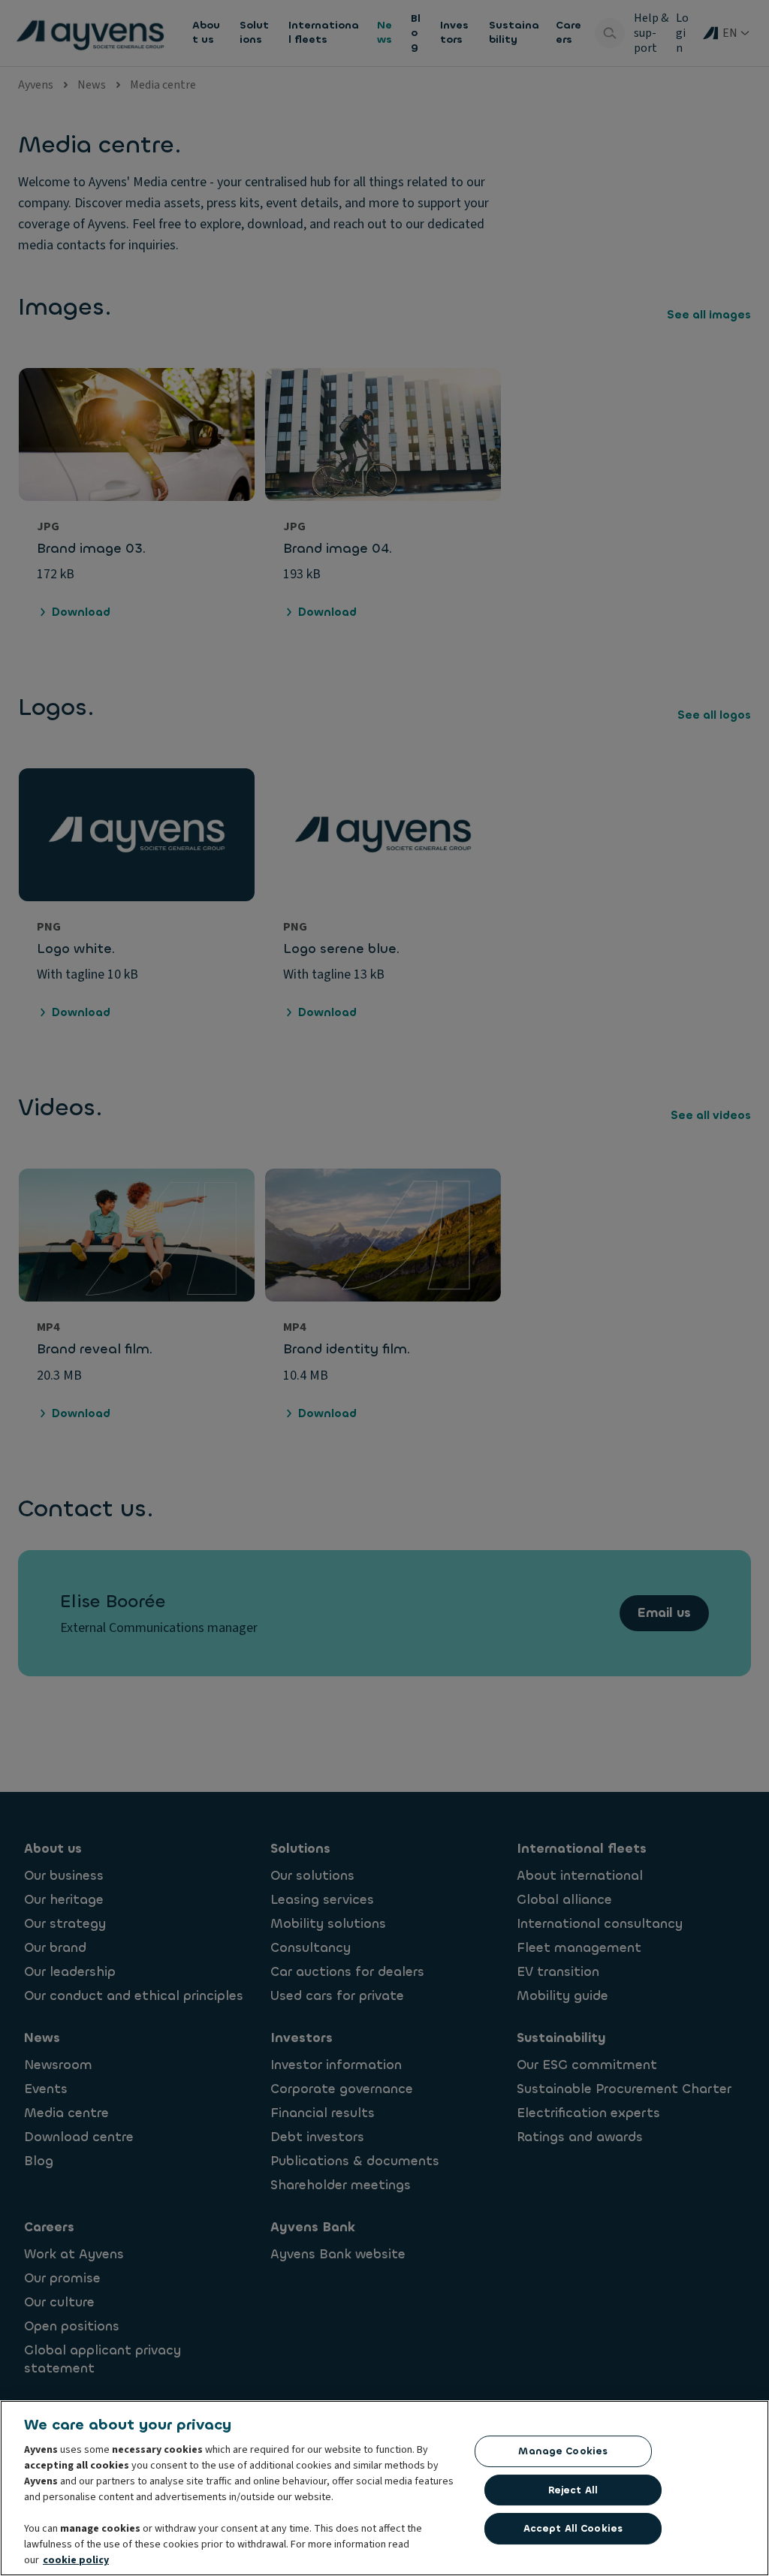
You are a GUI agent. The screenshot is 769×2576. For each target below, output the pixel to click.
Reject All (573, 2490)
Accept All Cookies (573, 2528)
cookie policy (76, 2560)
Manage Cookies (563, 2451)
